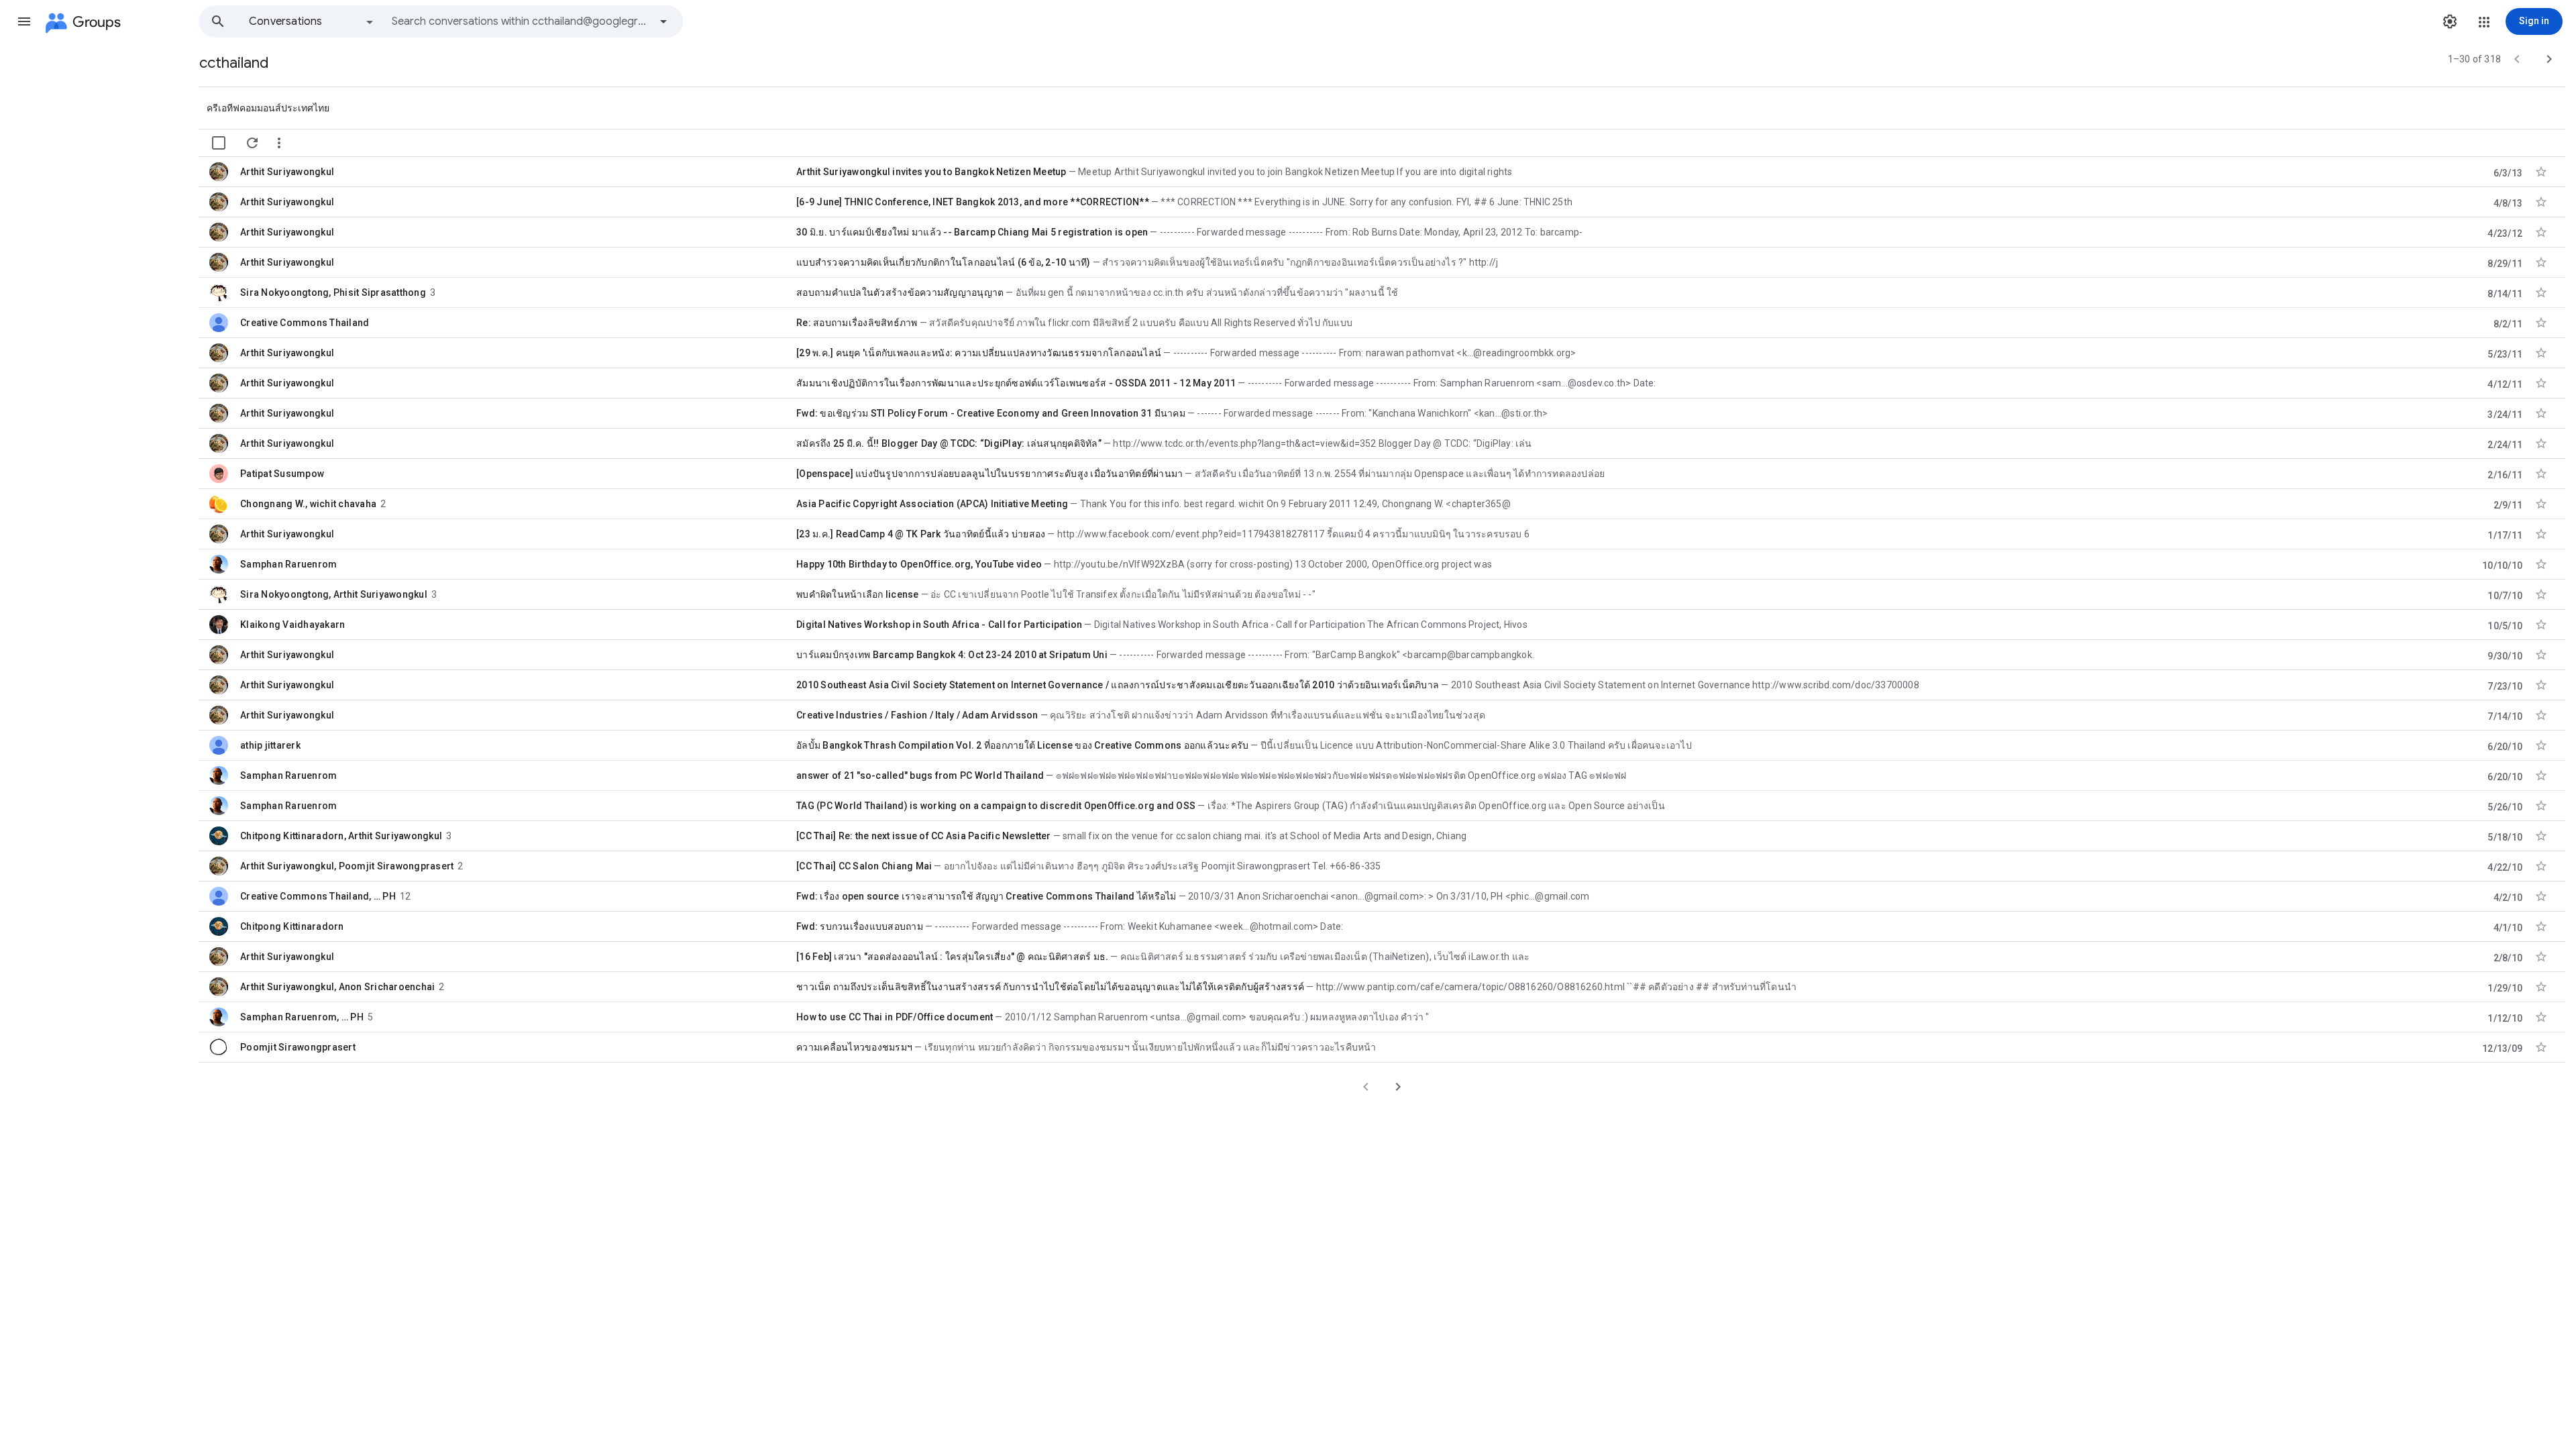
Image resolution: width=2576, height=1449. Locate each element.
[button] (24, 21)
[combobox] (521, 21)
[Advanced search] (663, 21)
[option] (312, 21)
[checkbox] (219, 143)
